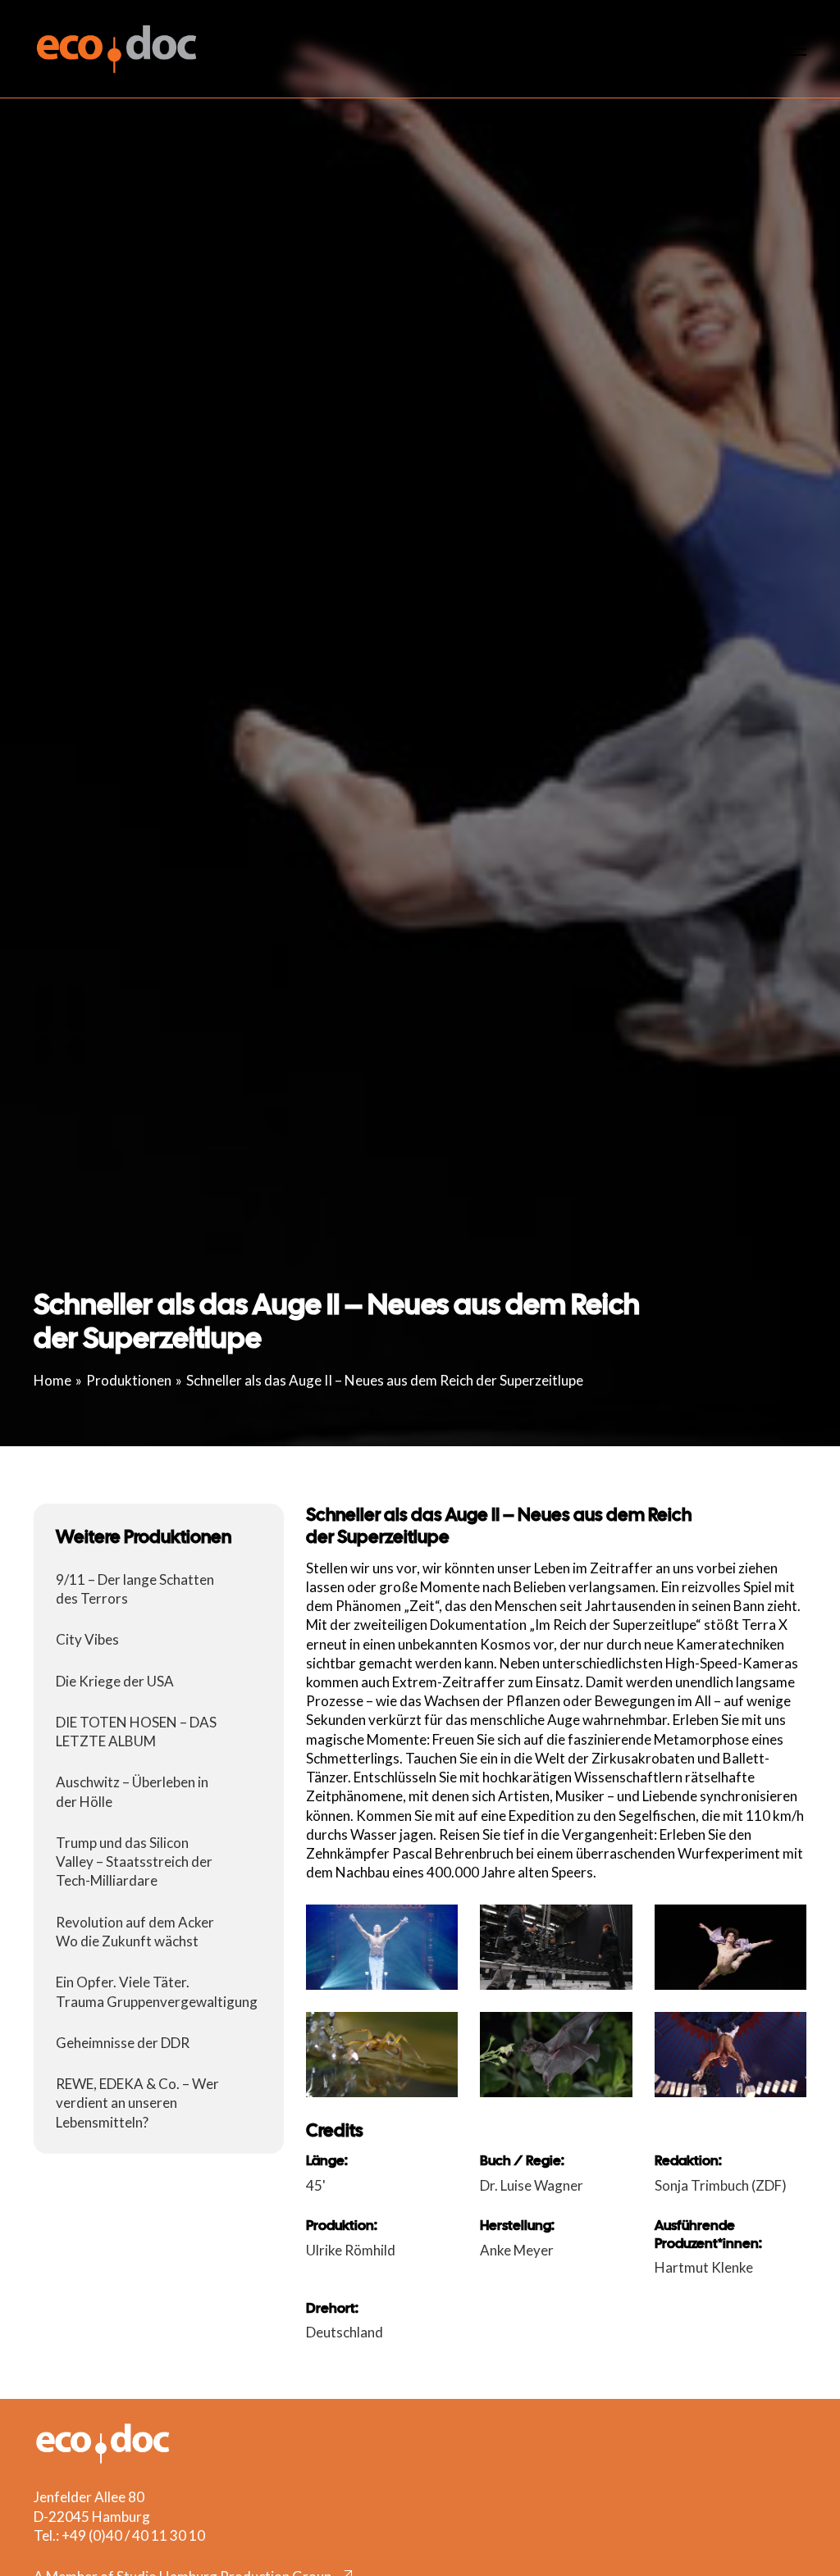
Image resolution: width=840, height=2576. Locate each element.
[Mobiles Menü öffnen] (785, 49)
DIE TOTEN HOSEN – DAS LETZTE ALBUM (136, 1732)
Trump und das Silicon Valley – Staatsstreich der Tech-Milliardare (134, 1861)
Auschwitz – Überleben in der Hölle (132, 1791)
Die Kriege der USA (115, 1681)
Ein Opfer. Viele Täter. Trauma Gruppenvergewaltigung (157, 1991)
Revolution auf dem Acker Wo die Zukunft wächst (135, 1932)
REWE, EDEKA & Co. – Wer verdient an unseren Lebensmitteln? (137, 2103)
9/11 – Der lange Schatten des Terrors (135, 1589)
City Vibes (87, 1639)
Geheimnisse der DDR (123, 2043)
